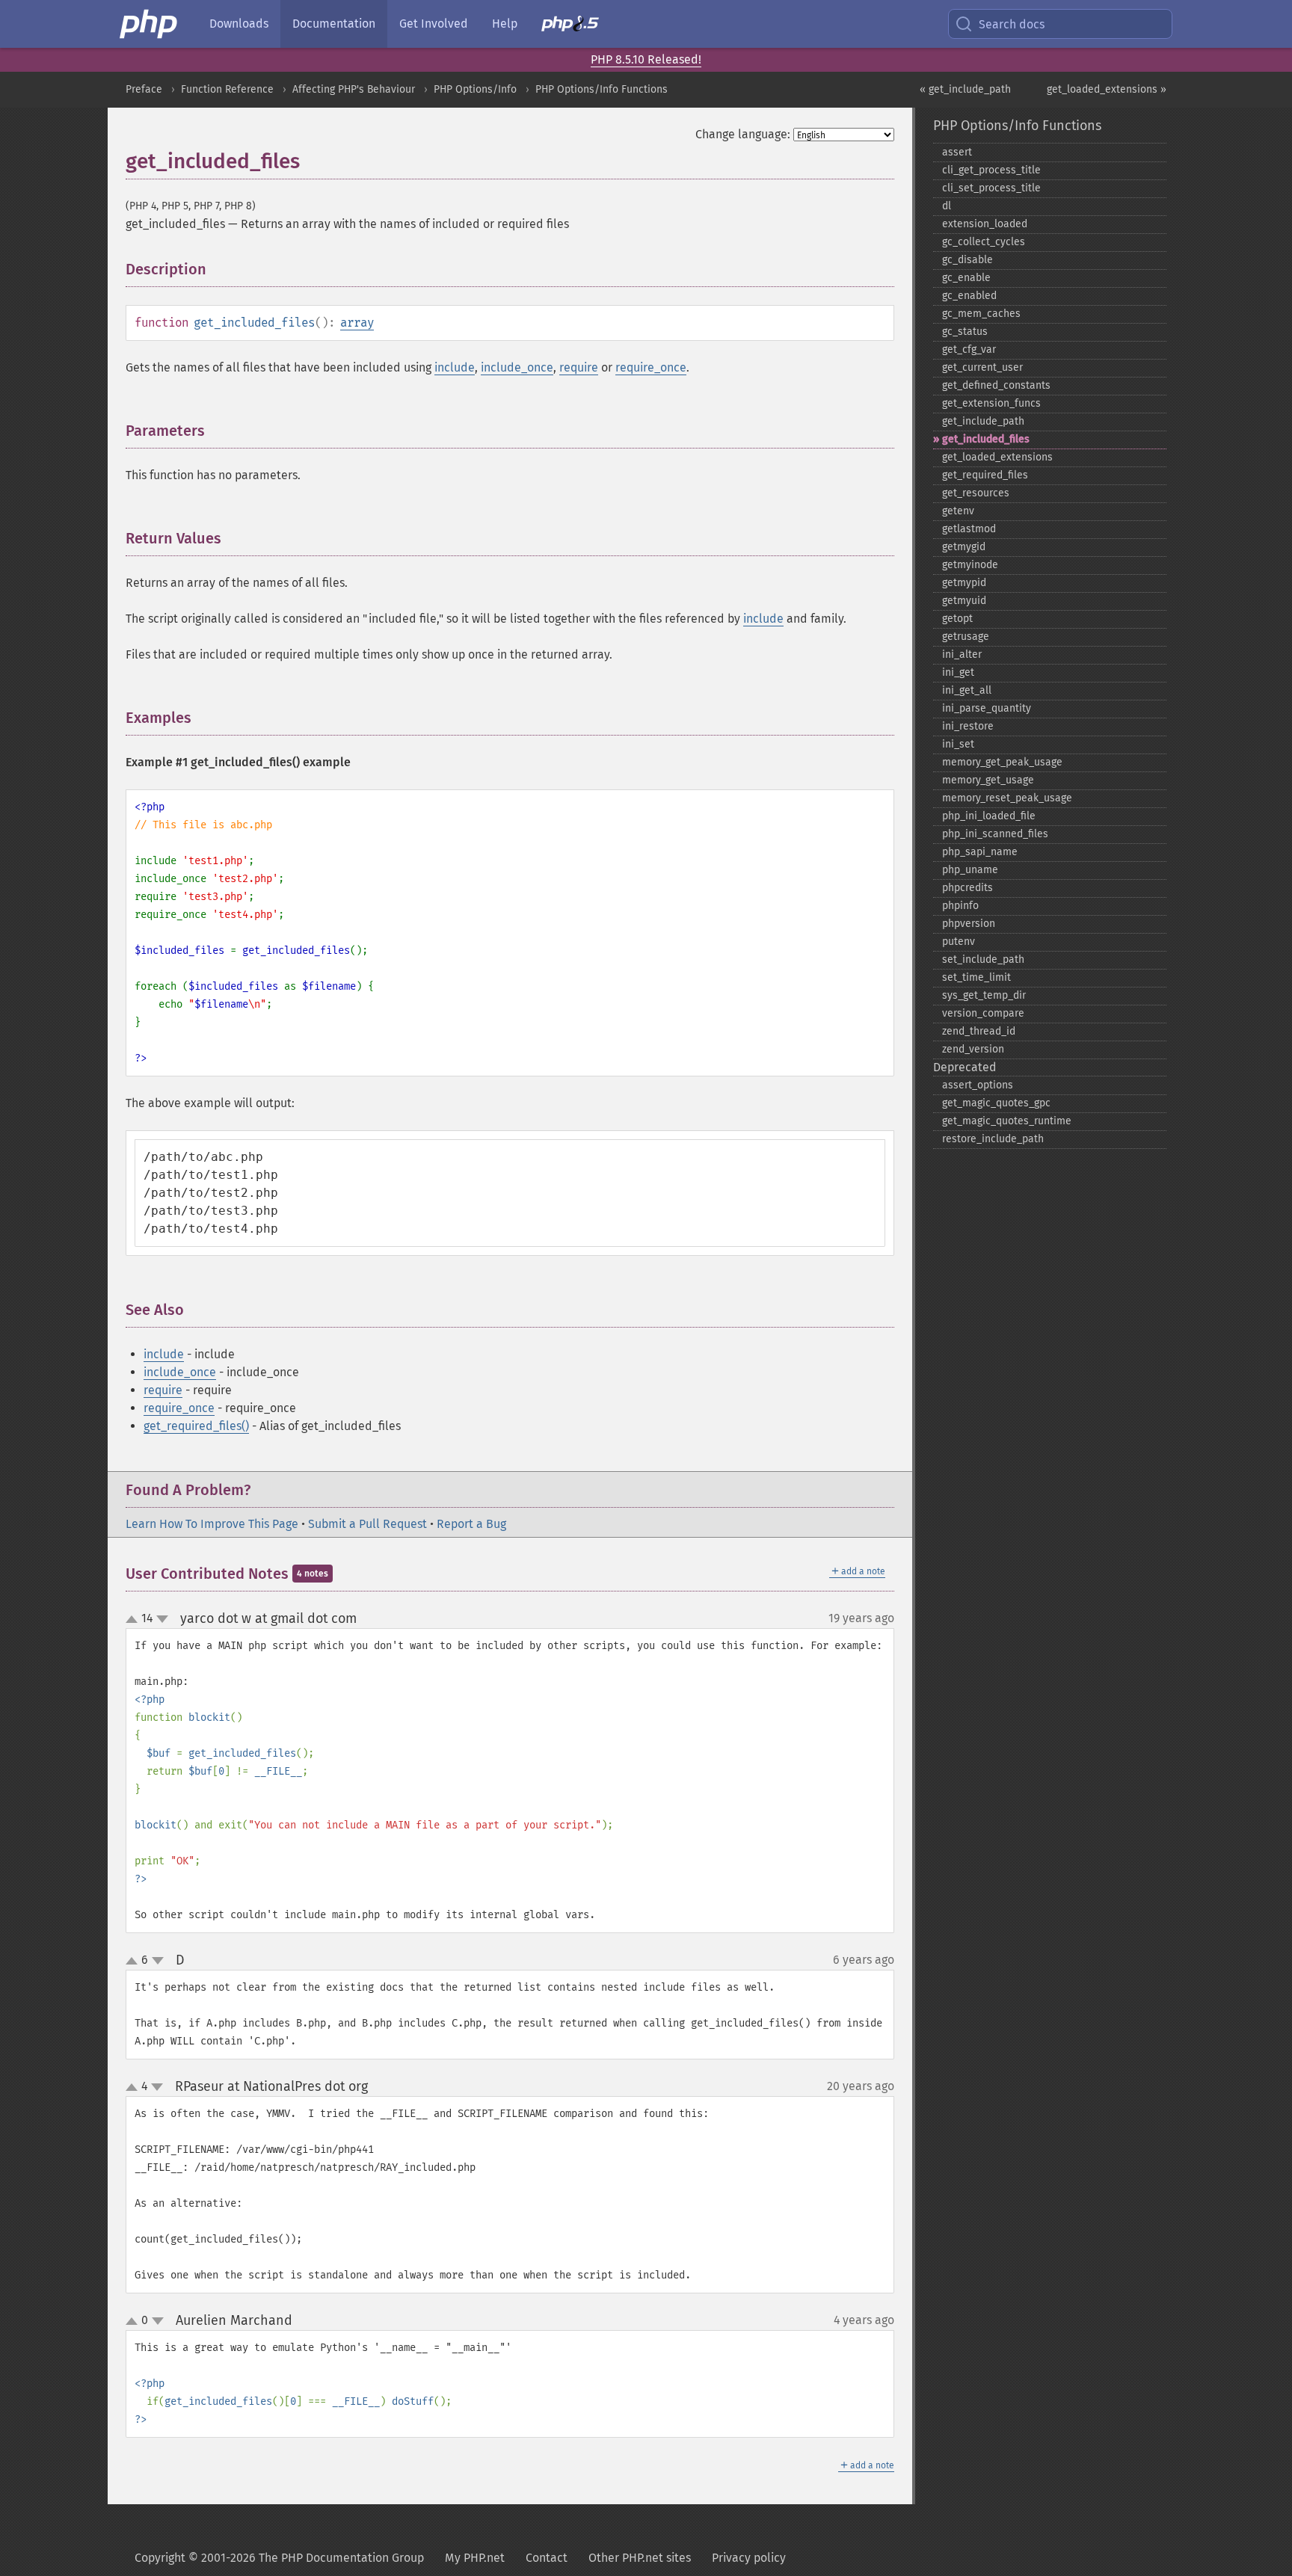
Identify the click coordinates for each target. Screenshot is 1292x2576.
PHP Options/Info (475, 89)
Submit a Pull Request (367, 1524)
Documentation (334, 24)
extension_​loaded (985, 224)
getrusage (966, 637)
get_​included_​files (986, 439)
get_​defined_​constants (996, 385)
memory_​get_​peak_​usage (1002, 762)
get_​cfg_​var (969, 349)
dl (947, 206)
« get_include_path (965, 89)
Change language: (743, 134)
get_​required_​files (985, 475)
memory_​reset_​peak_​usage (1007, 798)
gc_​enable (966, 278)
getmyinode (970, 565)
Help (505, 24)
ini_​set (958, 744)
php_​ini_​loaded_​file (989, 816)
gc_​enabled (969, 296)
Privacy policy (749, 2558)
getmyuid (964, 601)
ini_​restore (968, 726)
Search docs (1012, 24)
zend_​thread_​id (979, 1031)
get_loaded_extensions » (1107, 89)
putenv (959, 942)
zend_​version (973, 1049)
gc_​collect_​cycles (984, 242)
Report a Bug (471, 1524)
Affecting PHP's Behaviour (354, 89)
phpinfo (960, 906)
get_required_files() (196, 1426)
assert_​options (978, 1085)
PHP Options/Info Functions (602, 89)
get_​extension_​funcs (991, 403)
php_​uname (970, 870)
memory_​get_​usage (988, 780)
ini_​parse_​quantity (987, 708)
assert (957, 152)
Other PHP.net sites (640, 2558)
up (135, 1620)
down (162, 1619)
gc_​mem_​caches (981, 314)
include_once (517, 367)
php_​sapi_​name (980, 852)
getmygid (964, 547)
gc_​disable (968, 260)
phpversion (969, 924)
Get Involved (434, 24)
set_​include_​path (983, 959)
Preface (144, 89)
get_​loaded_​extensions (997, 457)
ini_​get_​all (967, 690)
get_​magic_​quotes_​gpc (996, 1103)
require (579, 367)
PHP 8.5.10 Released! (646, 59)
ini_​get (958, 672)
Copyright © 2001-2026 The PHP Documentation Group (279, 2558)
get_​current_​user (982, 367)
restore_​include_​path (993, 1139)
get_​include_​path (983, 421)
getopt (957, 619)
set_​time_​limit (976, 977)
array (357, 323)
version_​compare (983, 1013)
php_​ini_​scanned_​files (995, 834)
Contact (547, 2558)
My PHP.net (475, 2558)
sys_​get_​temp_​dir (984, 995)
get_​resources (976, 493)
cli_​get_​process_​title (991, 170)
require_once (651, 367)
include (455, 367)
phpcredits (968, 888)
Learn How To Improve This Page (212, 1524)
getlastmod (969, 529)
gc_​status (965, 332)
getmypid (964, 583)
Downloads (239, 24)
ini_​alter (962, 654)
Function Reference (227, 89)
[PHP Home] (150, 24)
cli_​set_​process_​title (991, 188)
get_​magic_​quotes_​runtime (1007, 1121)
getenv (958, 511)
